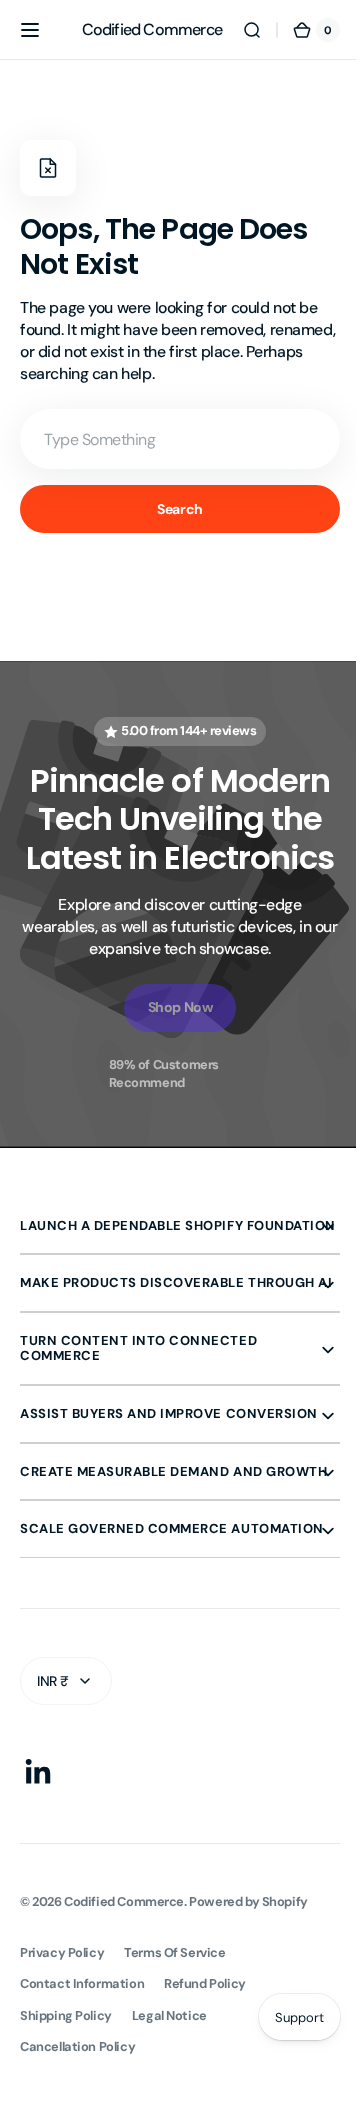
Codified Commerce (124, 1986)
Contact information (82, 2069)
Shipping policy (66, 2100)
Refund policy (205, 2069)
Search (172, 509)
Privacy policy (62, 2038)
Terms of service (174, 2038)
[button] (30, 30)
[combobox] (172, 439)
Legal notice (169, 2100)
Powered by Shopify (248, 1986)
